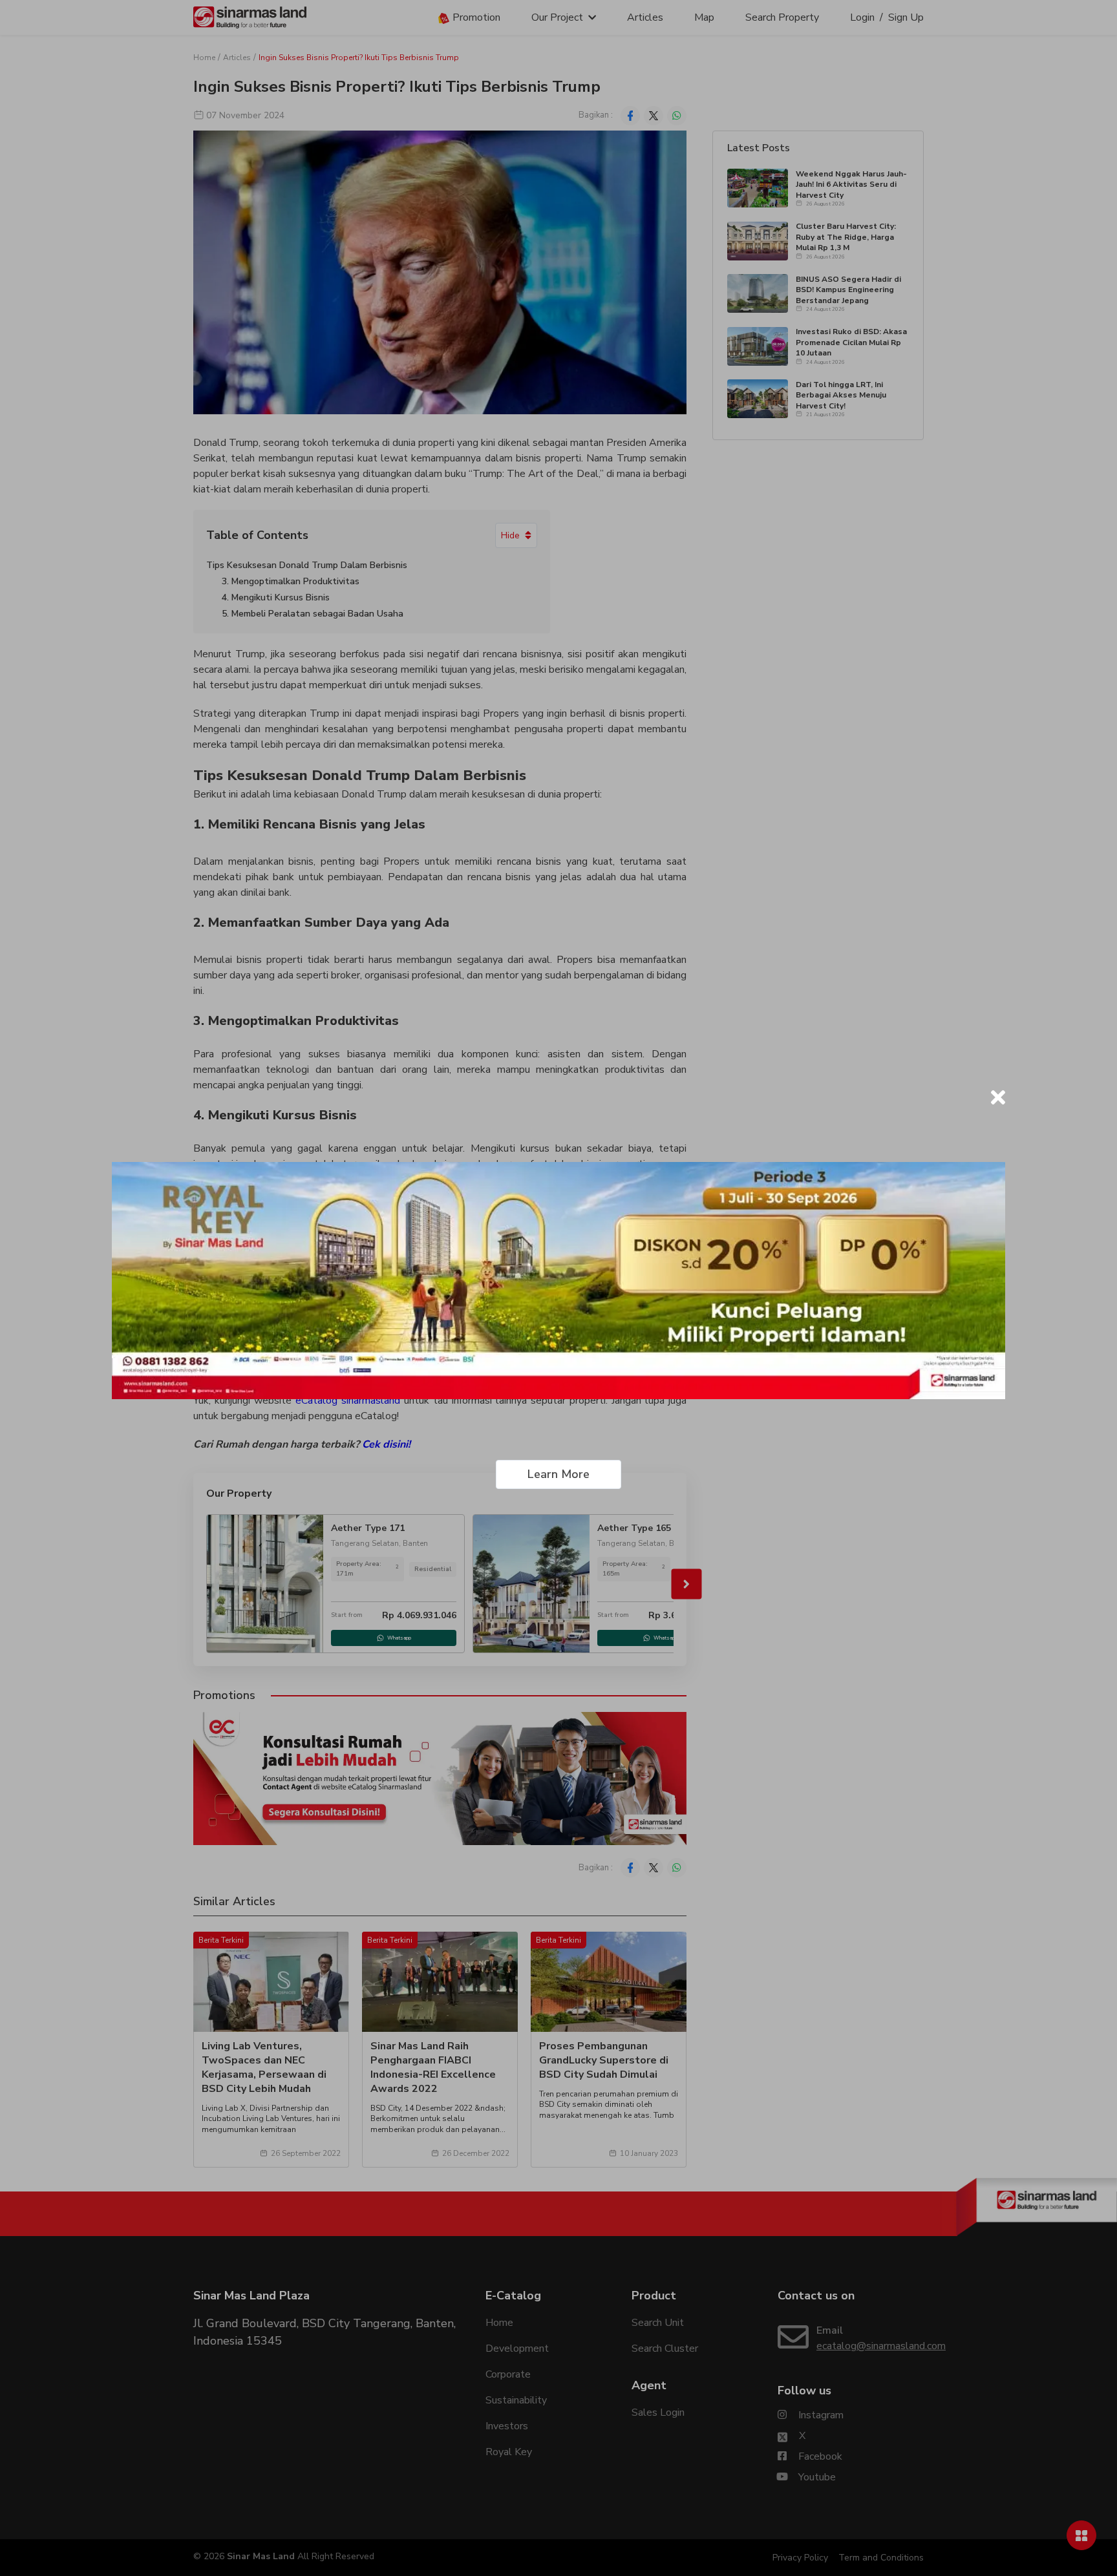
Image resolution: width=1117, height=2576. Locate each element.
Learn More (558, 1474)
